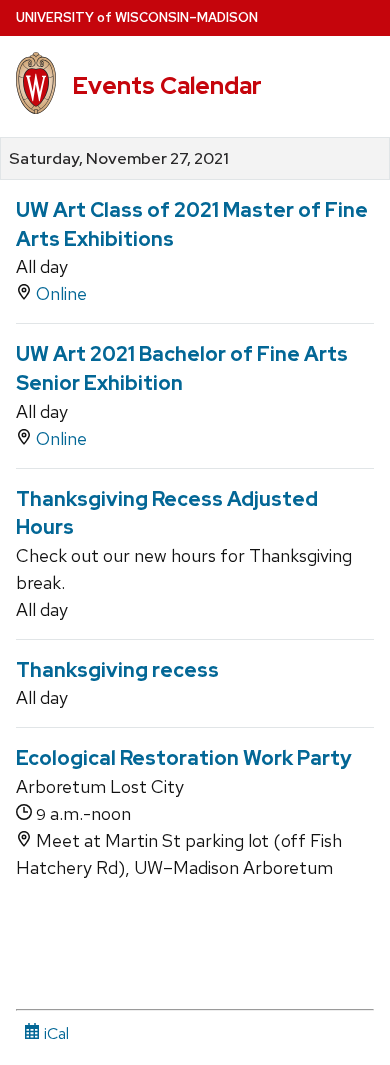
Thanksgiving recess (117, 670)
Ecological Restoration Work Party (184, 758)
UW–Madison (137, 17)
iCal (54, 1033)
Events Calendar (167, 85)
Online (61, 293)
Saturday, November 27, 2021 (119, 159)
